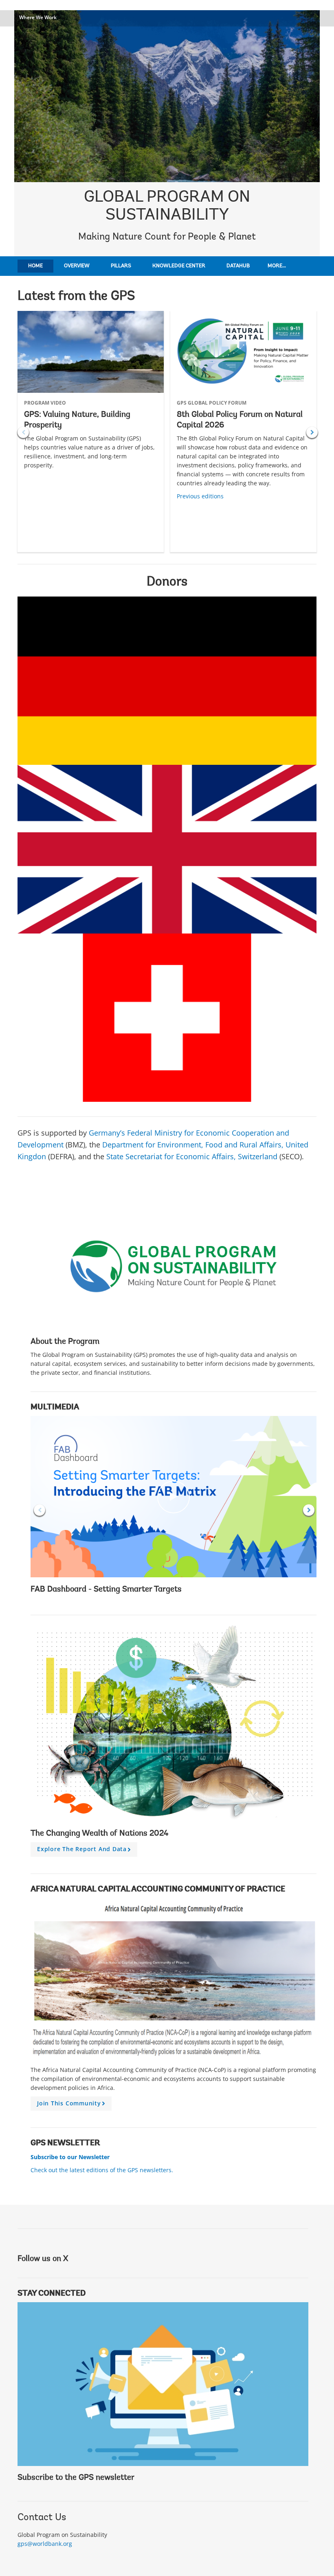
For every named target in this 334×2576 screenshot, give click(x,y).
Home (35, 266)
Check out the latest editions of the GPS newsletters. (102, 2170)
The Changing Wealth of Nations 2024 (100, 1834)
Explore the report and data (85, 1851)
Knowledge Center (179, 266)
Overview (77, 266)
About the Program (65, 1342)
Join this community (72, 2105)
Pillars (121, 266)
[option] (91, 432)
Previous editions (200, 496)
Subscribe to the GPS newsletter (76, 2478)
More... (277, 266)
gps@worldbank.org (45, 2544)
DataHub (238, 266)
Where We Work (38, 17)
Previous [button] (23, 432)
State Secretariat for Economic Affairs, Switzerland (192, 1156)
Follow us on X (43, 2259)
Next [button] (312, 432)
